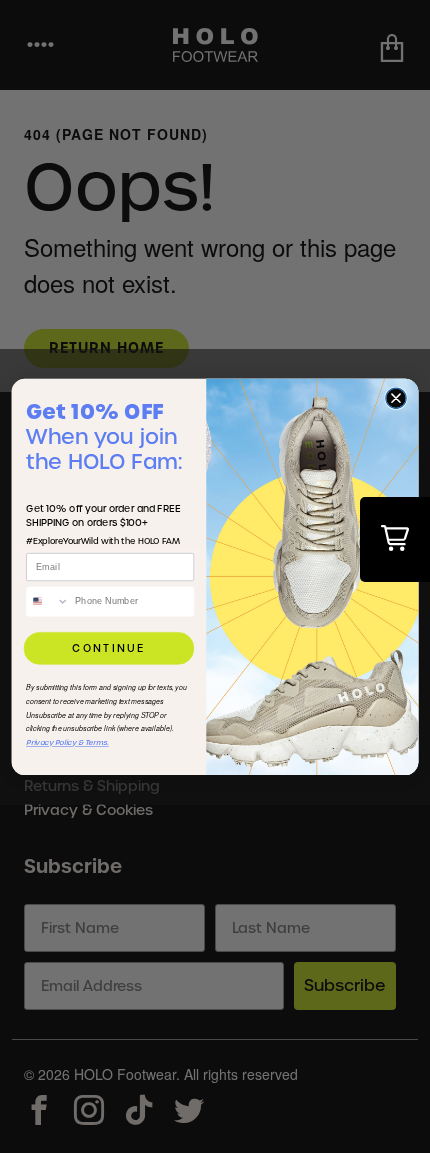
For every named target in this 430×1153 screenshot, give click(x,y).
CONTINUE (109, 647)
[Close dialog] (396, 398)
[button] (395, 539)
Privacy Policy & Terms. (67, 742)
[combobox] (48, 601)
